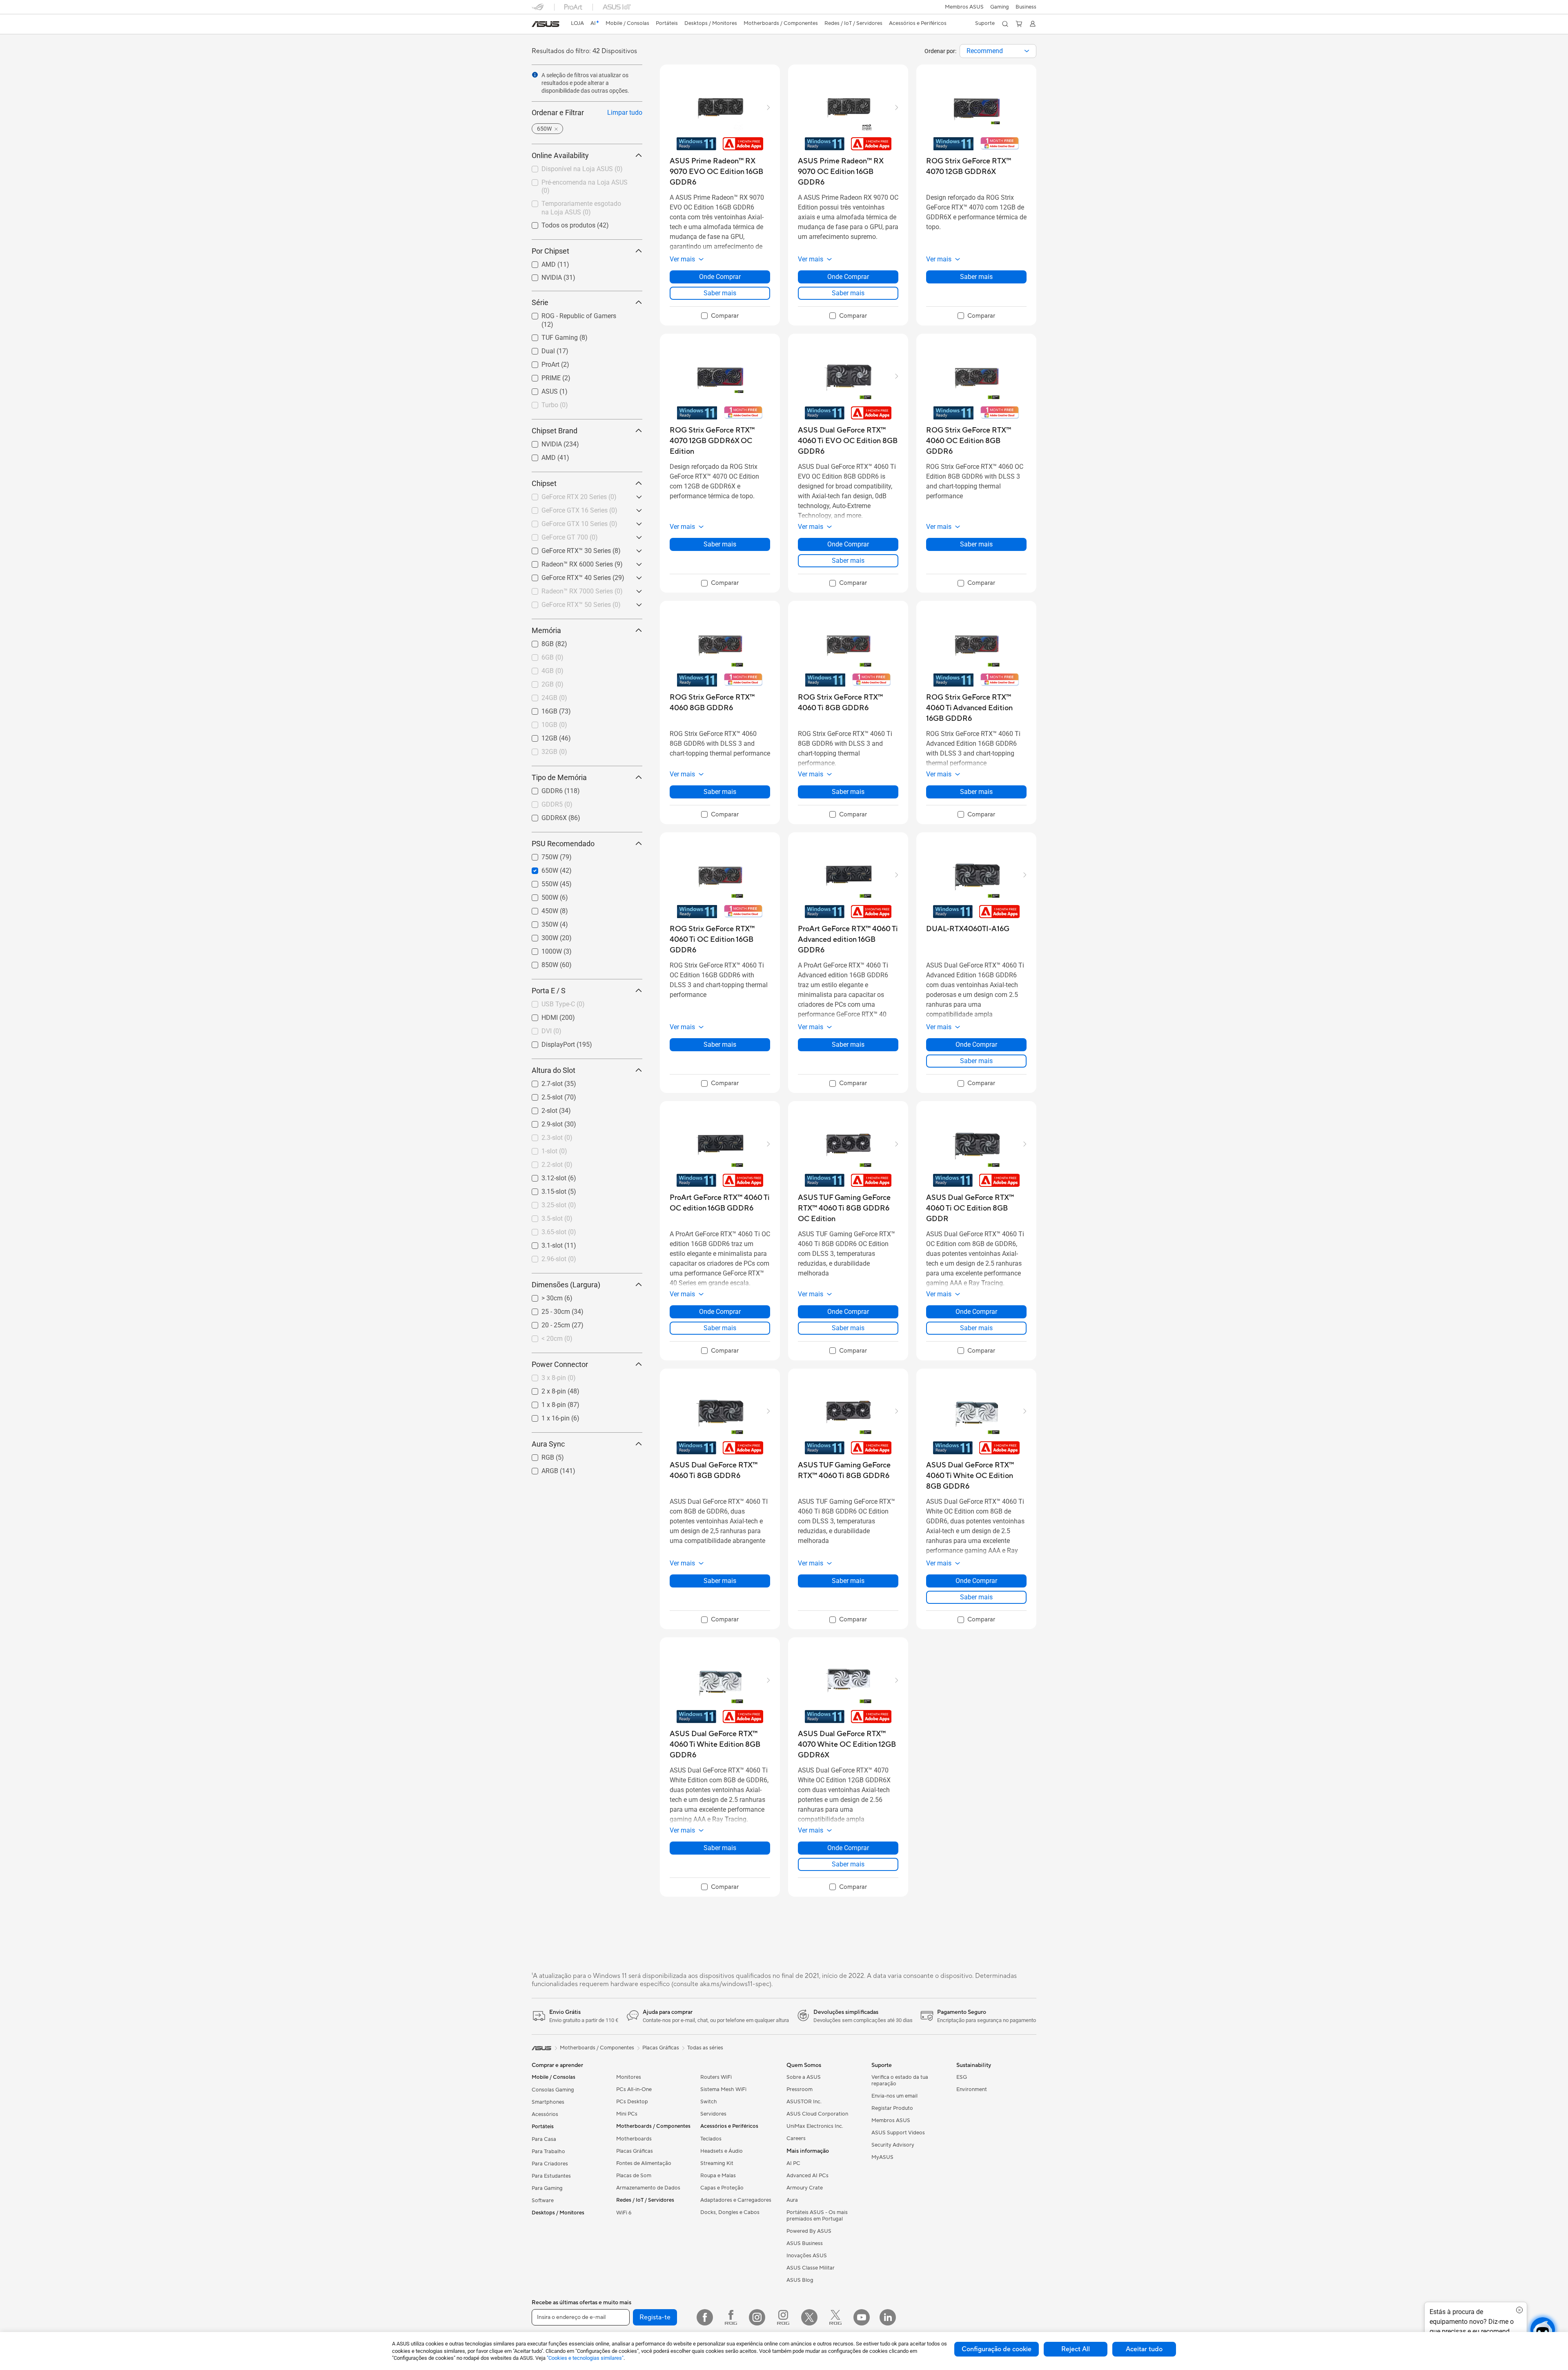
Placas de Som (634, 2176)
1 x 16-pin (546, 1416)
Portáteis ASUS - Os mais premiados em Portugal (817, 2216)
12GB (540, 736)
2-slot (540, 1109)
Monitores (629, 2077)
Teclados (711, 2139)
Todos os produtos (559, 223)
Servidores (713, 2114)
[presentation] (1027, 51)
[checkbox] (720, 316)
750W (540, 855)
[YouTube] (862, 2317)
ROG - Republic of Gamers (569, 314)
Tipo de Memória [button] (559, 777)
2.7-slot (542, 1082)
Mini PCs (627, 2114)
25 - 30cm (546, 1310)
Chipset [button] (544, 483)
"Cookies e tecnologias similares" (585, 2358)
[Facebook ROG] (731, 2317)
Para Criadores (550, 2164)
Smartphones (548, 2102)
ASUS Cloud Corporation (817, 2114)
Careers (796, 2138)
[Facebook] (705, 2317)
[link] (546, 24)
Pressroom (800, 2089)
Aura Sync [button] (548, 1444)
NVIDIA (542, 275)
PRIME (541, 376)
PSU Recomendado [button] (563, 844)
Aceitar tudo (1144, 2349)
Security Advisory (893, 2145)
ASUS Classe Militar (811, 2268)
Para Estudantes (551, 2176)
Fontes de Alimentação (644, 2163)
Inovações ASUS (807, 2256)
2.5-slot (542, 1095)
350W (540, 922)
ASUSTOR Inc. (804, 2102)
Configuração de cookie (997, 2349)
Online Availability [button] (560, 155)
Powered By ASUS (809, 2231)
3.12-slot (544, 1176)
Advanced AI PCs (807, 2176)
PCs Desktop (632, 2102)
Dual (538, 349)
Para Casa (544, 2139)
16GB (540, 709)
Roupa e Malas (718, 2176)
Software (543, 2201)
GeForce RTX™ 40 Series (566, 576)
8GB (538, 642)
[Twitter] (809, 2317)
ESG (962, 2077)
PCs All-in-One (634, 2089)
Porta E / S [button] (549, 991)
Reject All (1076, 2349)
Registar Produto (892, 2108)
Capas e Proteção (722, 2188)
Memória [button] (546, 630)
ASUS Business (805, 2243)
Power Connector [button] (560, 1364)
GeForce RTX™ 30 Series (566, 549)
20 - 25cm (546, 1323)
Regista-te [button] (655, 2317)
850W (540, 963)
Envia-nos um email (894, 2096)
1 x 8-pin (544, 1403)
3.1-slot (542, 1243)
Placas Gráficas (635, 2151)
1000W (542, 949)
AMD (539, 262)
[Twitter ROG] (835, 2317)
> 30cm (542, 1296)
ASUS (540, 389)
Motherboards (634, 2139)
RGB (538, 1455)
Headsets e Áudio (722, 2151)
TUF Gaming (550, 336)
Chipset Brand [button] (555, 431)
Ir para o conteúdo (537, 25)
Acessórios (545, 2114)
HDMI (540, 1016)
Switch (709, 2102)
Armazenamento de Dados (648, 2188)
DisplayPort (548, 1042)
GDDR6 (542, 789)
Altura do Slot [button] (553, 1070)
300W (540, 936)
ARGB (540, 1469)
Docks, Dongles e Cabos (730, 2212)
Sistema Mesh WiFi (723, 2089)
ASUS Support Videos (898, 2133)
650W (540, 868)
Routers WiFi (716, 2077)
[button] (1000, 7)
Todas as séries (705, 2048)
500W (540, 895)
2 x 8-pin (544, 1389)
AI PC (793, 2163)
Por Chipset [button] (550, 251)
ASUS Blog (800, 2280)
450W (540, 909)
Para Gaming (547, 2188)
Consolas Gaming (553, 2090)
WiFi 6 (624, 2213)
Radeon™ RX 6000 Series (567, 562)
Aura (792, 2200)
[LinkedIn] (888, 2317)
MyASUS (882, 2157)
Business (1026, 7)
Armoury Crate (805, 2188)
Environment (972, 2089)
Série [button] (540, 302)
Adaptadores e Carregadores (736, 2200)
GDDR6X (544, 816)
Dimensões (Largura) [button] (566, 1285)
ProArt (541, 362)
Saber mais (720, 293)
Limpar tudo (625, 113)
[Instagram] (757, 2317)
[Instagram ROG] (783, 2317)
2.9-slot (542, 1122)
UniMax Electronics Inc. (815, 2126)
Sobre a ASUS (804, 2077)
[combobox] (998, 51)
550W (540, 882)
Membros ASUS (964, 7)
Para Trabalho (548, 2152)
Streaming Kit (717, 2163)
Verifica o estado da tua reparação (900, 2080)
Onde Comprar (720, 277)
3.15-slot (544, 1189)
